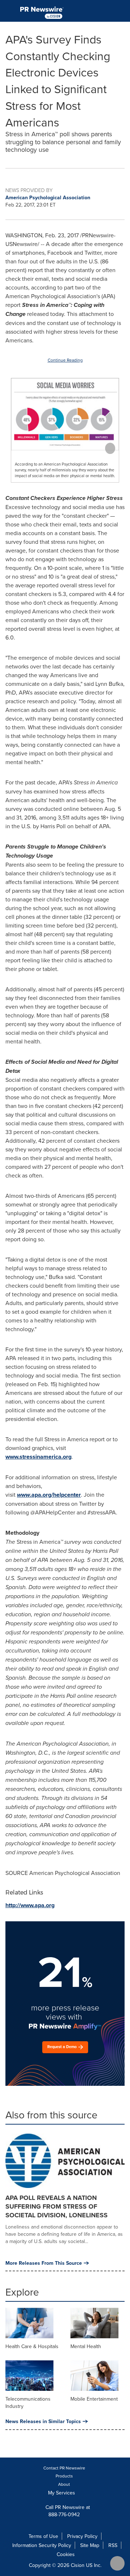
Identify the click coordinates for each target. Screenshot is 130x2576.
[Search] (122, 11)
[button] (65, 414)
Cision (78, 2565)
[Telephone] (105, 11)
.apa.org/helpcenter (49, 1495)
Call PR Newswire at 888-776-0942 (67, 2511)
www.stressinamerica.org (38, 1457)
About (64, 2484)
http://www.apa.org (30, 1905)
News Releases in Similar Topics (43, 2421)
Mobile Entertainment (94, 2399)
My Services (62, 2493)
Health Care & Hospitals (32, 2346)
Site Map (90, 2545)
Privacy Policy (82, 2536)
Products (64, 2476)
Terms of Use (43, 2536)
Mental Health (86, 2346)
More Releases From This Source (44, 2263)
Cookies (66, 2554)
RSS (113, 2545)
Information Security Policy (42, 2545)
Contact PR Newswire (64, 2468)
